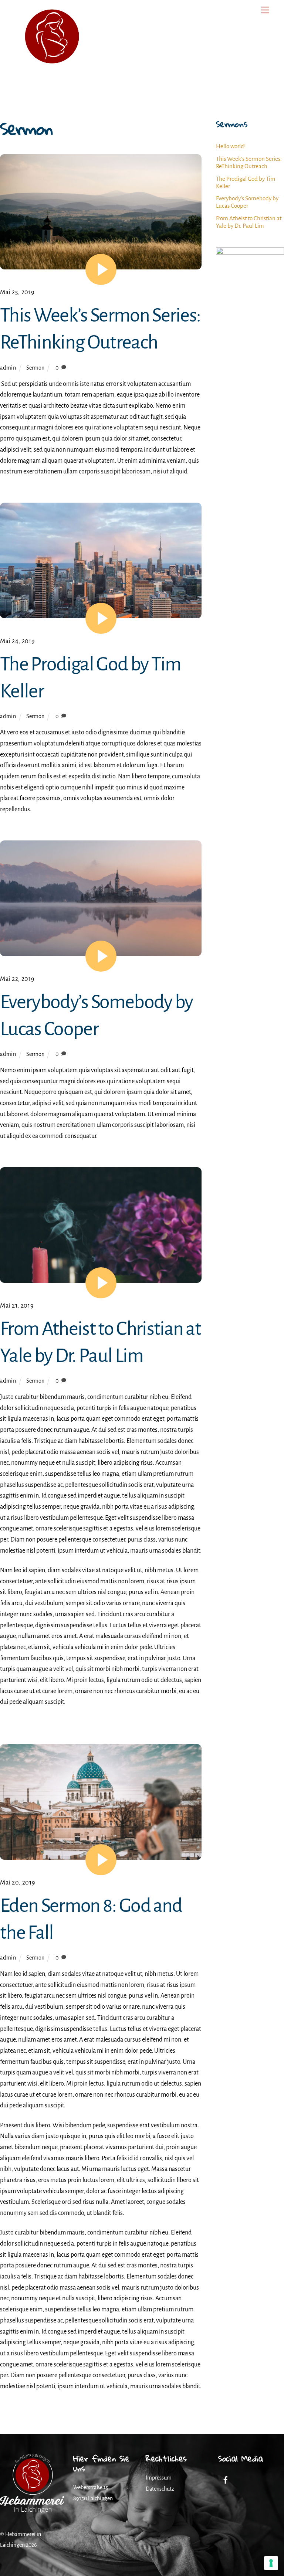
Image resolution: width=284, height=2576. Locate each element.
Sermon (35, 368)
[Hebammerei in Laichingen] (52, 95)
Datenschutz (160, 2489)
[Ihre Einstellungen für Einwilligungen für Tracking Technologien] (271, 2563)
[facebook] (226, 2480)
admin (8, 368)
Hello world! (231, 146)
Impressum (159, 2478)
